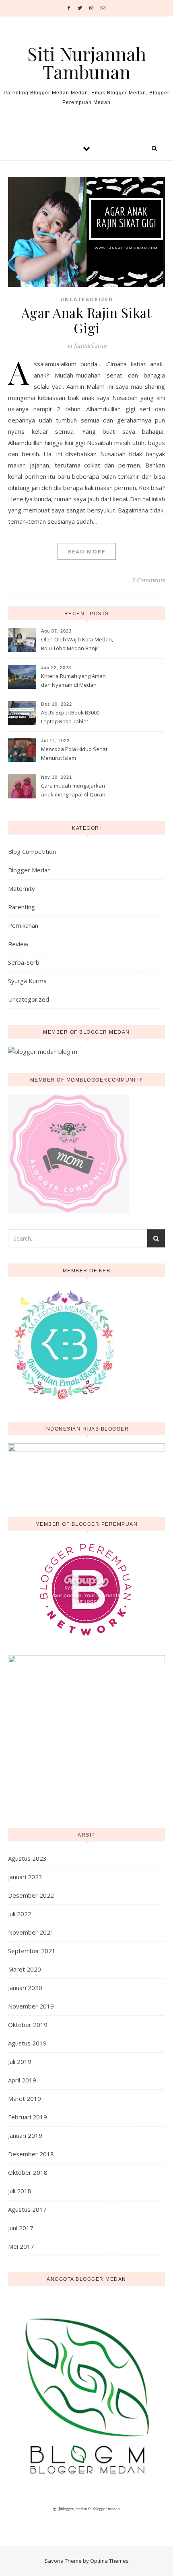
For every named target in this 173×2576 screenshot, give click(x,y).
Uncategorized (87, 299)
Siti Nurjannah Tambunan (87, 63)
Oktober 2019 (28, 2025)
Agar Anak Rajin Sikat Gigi (87, 320)
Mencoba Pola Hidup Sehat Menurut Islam (74, 753)
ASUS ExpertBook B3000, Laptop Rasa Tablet (71, 717)
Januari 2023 (25, 1877)
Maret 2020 (25, 1969)
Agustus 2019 (27, 2043)
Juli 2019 (20, 2062)
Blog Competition (32, 851)
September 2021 (32, 1951)
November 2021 (31, 1932)
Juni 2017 (21, 2228)
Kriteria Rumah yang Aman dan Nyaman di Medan (73, 680)
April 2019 (22, 2080)
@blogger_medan (73, 2509)
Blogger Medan (29, 870)
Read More (87, 551)
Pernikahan (23, 925)
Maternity (22, 888)
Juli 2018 (20, 2191)
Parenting (22, 907)
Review (18, 944)
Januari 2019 (25, 2135)
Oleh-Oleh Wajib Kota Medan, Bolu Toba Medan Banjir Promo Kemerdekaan (77, 645)
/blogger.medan (106, 2509)
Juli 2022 (20, 1914)
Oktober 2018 (28, 2172)
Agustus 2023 (27, 1858)
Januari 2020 (25, 1988)
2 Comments (148, 580)
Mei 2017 (21, 2246)
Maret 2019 (25, 2098)
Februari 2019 (28, 2117)
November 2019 (31, 2006)
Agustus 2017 (27, 2209)
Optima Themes (109, 2561)
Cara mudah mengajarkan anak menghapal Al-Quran (73, 790)
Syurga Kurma (27, 981)
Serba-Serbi (24, 962)
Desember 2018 (31, 2154)
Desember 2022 (31, 1895)
